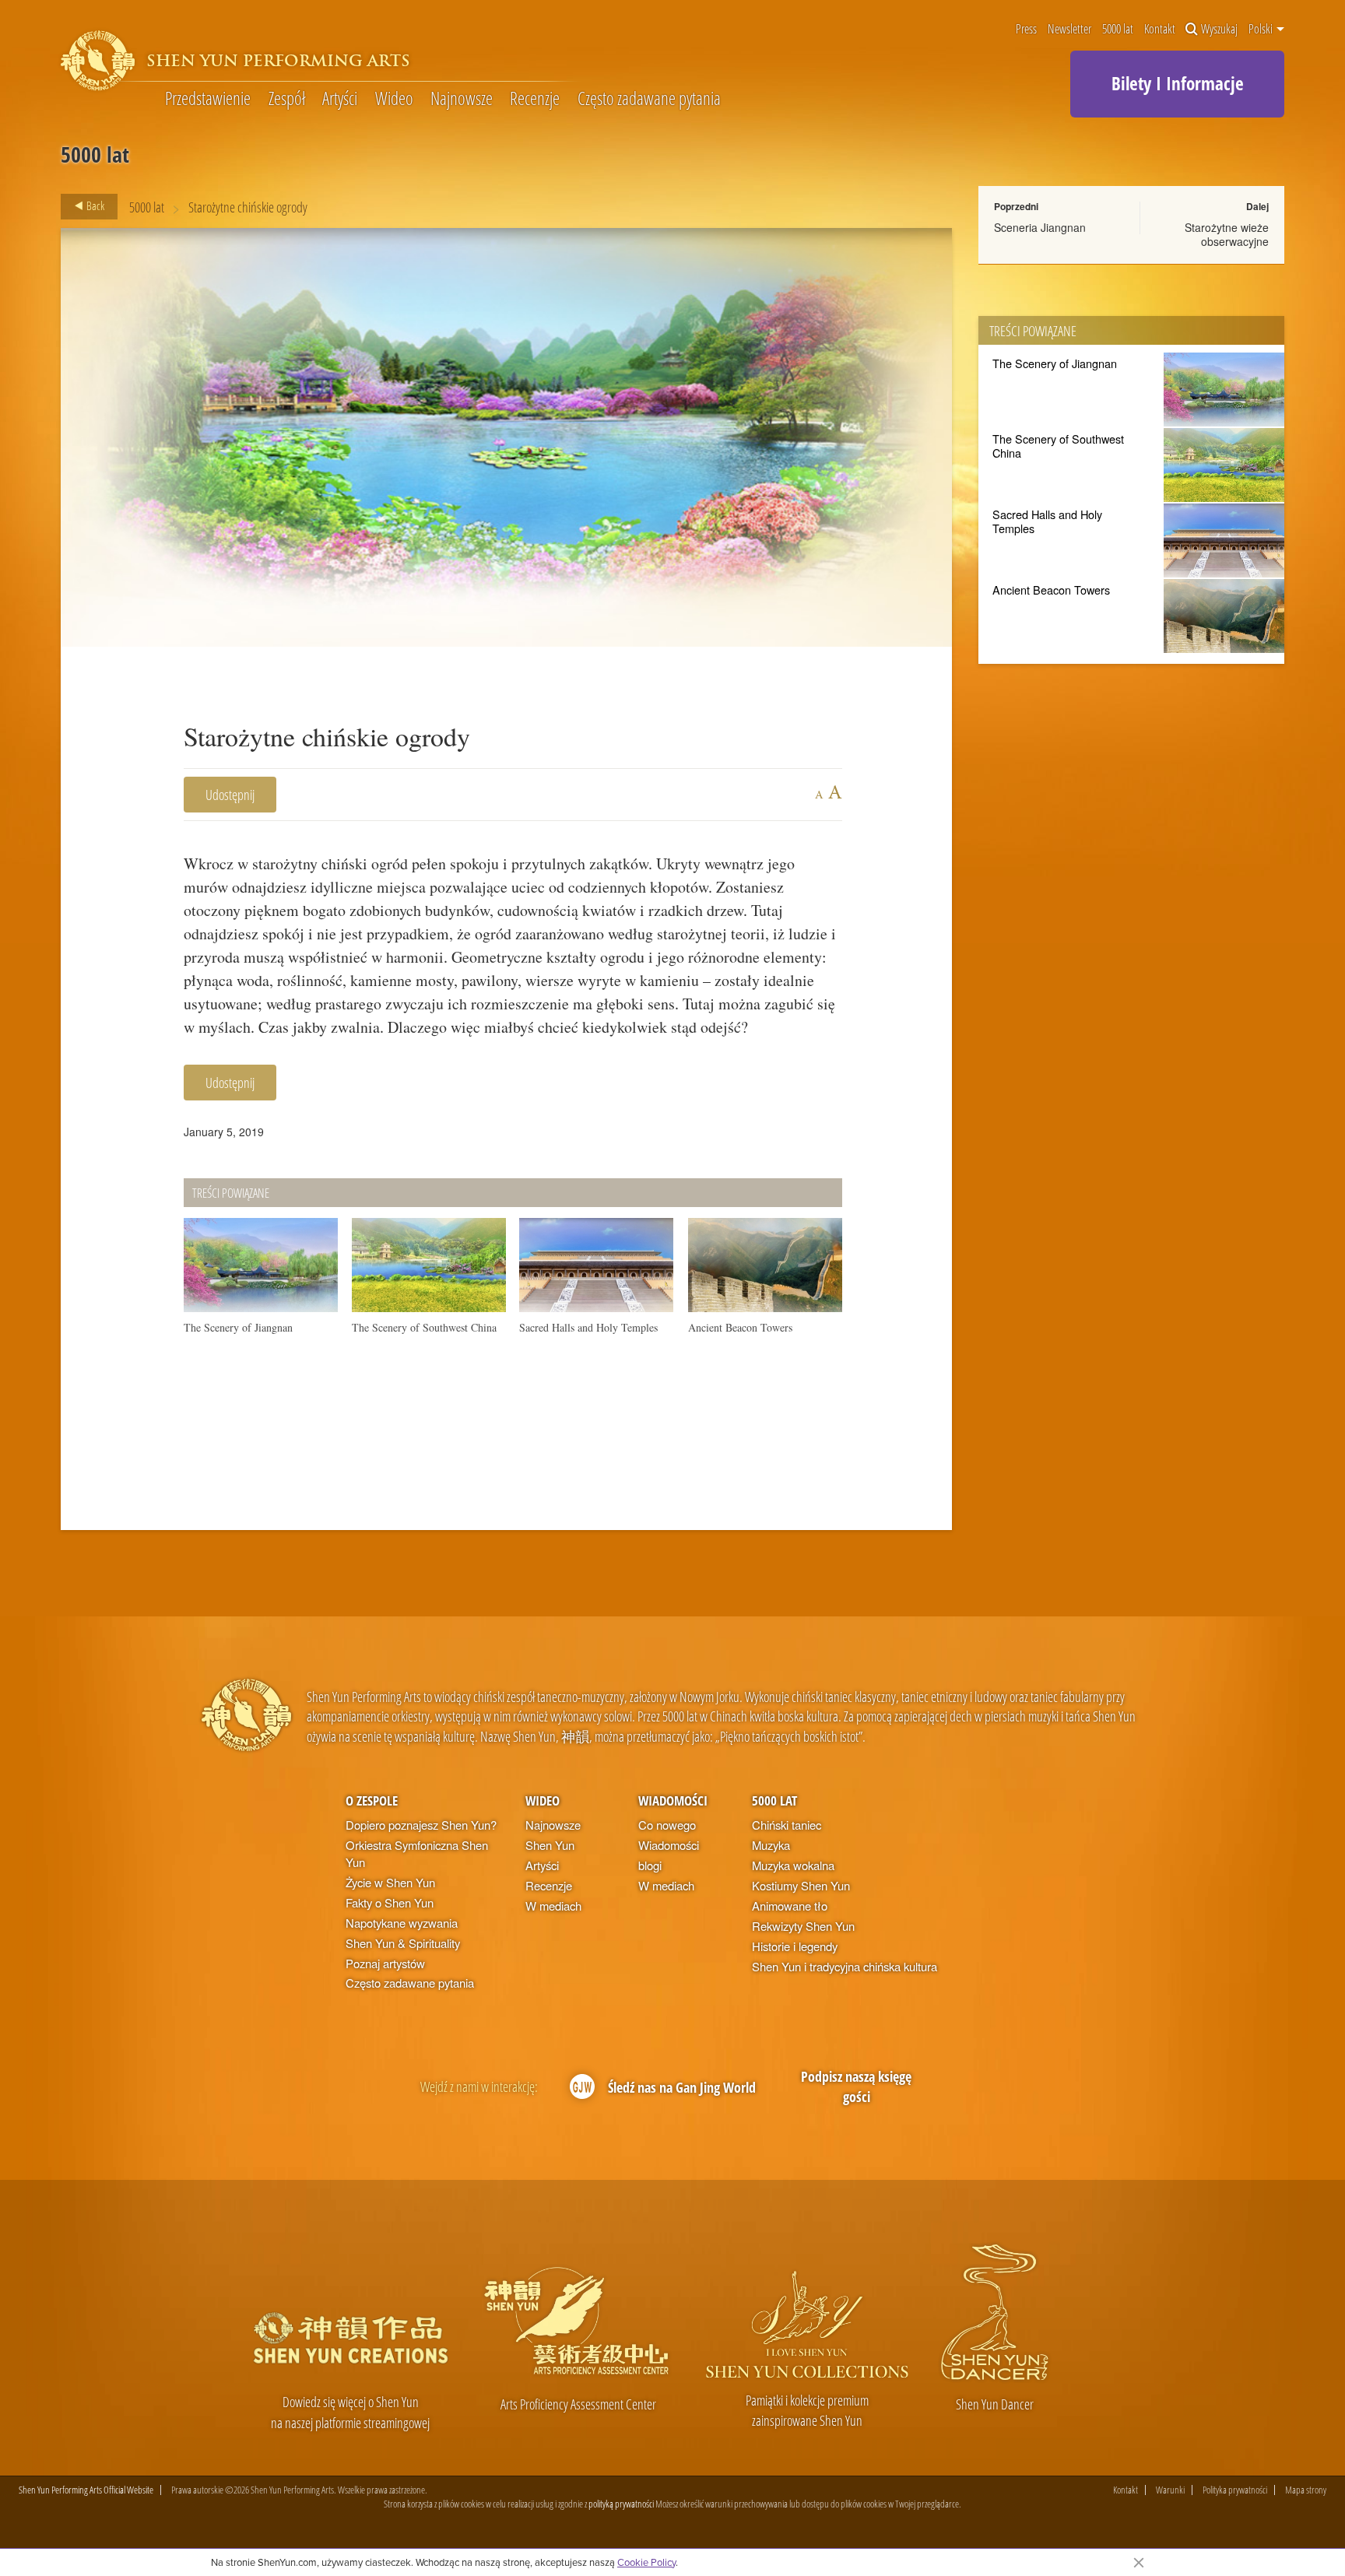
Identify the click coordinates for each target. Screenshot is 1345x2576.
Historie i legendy (795, 1946)
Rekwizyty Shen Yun (803, 1926)
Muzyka (771, 1845)
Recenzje (535, 98)
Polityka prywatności (1235, 2490)
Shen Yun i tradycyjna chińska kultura (845, 1966)
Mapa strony (1306, 2490)
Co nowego (667, 1825)
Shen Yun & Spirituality (403, 1943)
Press (1026, 29)
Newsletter (1069, 29)
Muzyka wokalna (793, 1865)
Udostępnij (230, 794)
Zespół (287, 98)
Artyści (340, 98)
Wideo (394, 98)
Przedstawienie (208, 98)
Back (94, 205)
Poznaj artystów (385, 1963)
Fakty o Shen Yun (390, 1902)
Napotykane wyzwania (402, 1923)
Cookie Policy (646, 2562)
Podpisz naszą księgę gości (856, 2086)
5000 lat (1118, 29)
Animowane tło (790, 1906)
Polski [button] (1262, 29)
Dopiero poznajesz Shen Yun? (421, 1825)
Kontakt (1160, 29)
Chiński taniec (787, 1825)
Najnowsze (462, 98)
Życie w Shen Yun (390, 1882)
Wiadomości (673, 1800)
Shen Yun (550, 1845)
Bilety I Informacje (1178, 83)
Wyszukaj (1219, 29)
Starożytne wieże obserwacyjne (1227, 234)
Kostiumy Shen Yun (801, 1885)
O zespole (372, 1800)
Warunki (1170, 2490)
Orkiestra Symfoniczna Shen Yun (417, 1853)
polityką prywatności (621, 2504)
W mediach (553, 1906)
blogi (650, 1865)
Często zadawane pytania (649, 98)
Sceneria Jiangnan (1040, 227)
